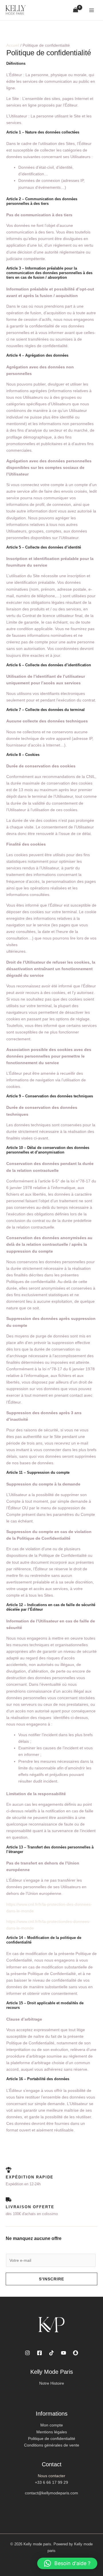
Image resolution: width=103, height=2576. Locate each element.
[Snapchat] (76, 2353)
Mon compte (52, 2425)
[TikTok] (51, 2353)
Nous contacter (51, 2476)
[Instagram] (27, 2353)
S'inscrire (51, 2279)
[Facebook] (39, 2353)
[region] (51, 2533)
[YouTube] (64, 2353)
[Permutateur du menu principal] (92, 10)
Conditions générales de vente (52, 2445)
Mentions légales (52, 2432)
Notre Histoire (52, 2383)
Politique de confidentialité (52, 2439)
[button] (67, 2563)
